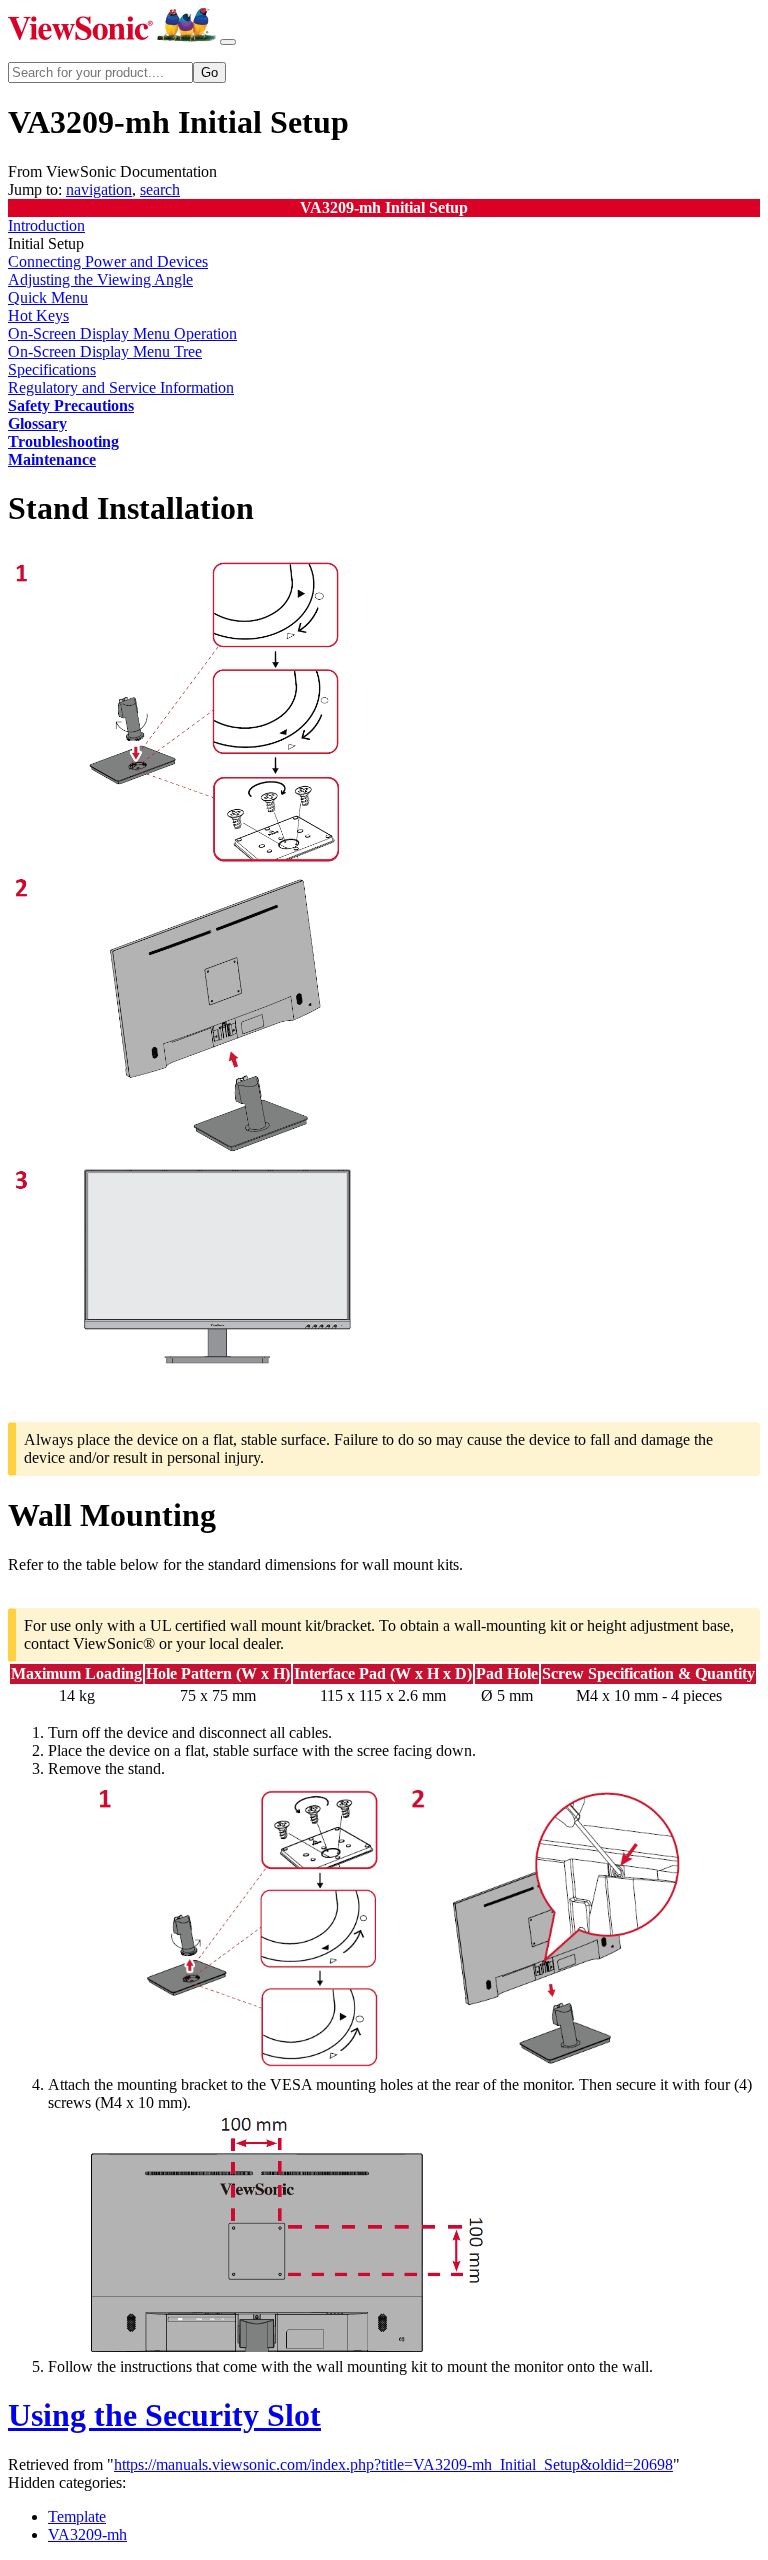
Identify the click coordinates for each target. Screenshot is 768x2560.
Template (77, 2516)
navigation (99, 189)
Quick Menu (48, 297)
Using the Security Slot (164, 2415)
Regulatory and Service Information (121, 387)
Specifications (52, 369)
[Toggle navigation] (228, 42)
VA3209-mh (87, 2534)
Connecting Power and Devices (108, 261)
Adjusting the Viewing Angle (100, 279)
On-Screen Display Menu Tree (105, 351)
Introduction (46, 225)
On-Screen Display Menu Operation (122, 333)
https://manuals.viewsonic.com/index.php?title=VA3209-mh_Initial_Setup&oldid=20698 (393, 2464)
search (160, 189)
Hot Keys (38, 315)
